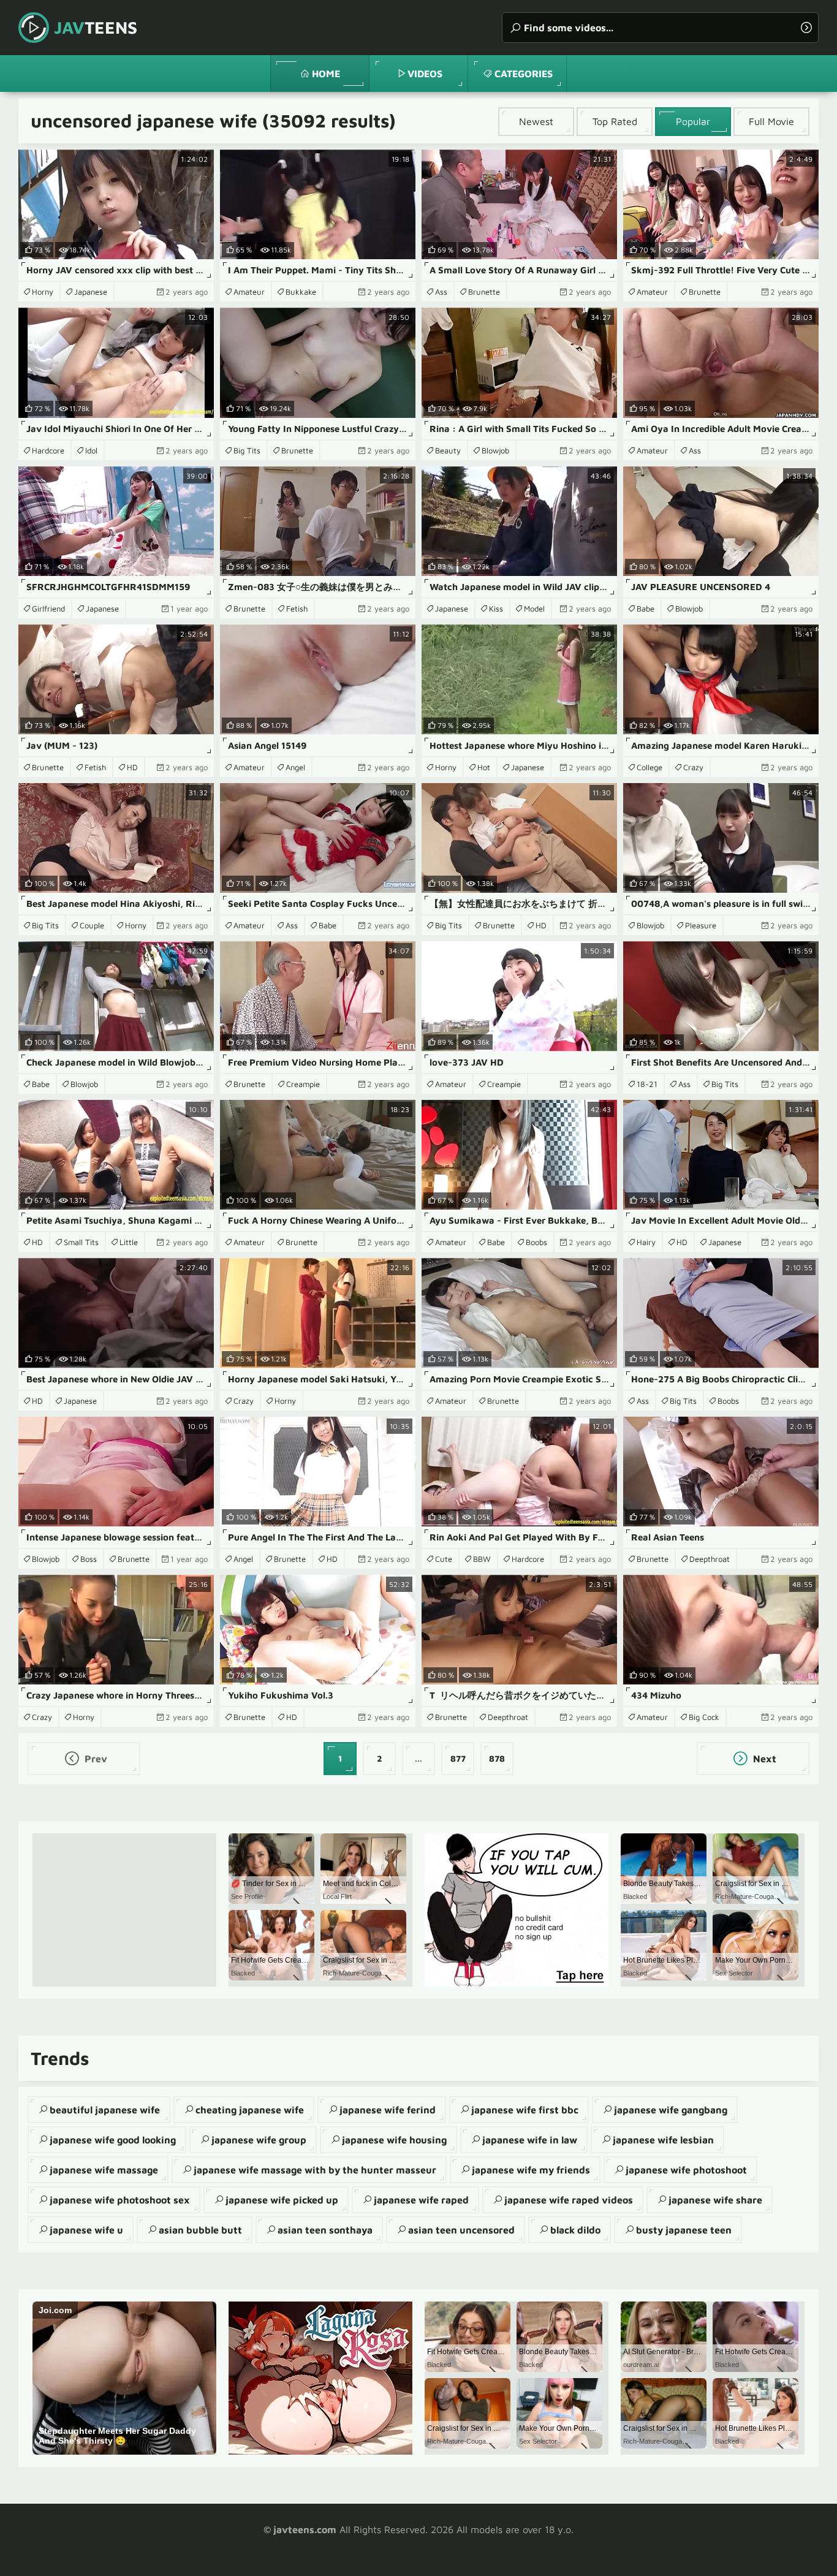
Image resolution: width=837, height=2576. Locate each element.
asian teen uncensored (461, 2230)
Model (534, 608)
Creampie (303, 1084)
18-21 (647, 1084)
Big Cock (704, 1717)
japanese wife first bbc (525, 2110)
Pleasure (701, 925)
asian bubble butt (200, 2230)
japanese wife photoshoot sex (120, 2200)
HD (132, 767)
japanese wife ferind (388, 2110)
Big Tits (247, 450)
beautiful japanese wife (105, 2110)
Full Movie (771, 121)
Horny (43, 292)
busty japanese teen (684, 2230)
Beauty (448, 450)
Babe (646, 608)
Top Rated (615, 121)
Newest (536, 121)
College (650, 767)
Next (763, 1759)
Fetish (297, 608)
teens (96, 27)
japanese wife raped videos (569, 2200)
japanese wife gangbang (671, 2110)
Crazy (693, 767)
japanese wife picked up (282, 2200)
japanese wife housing (394, 2140)
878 (497, 1758)
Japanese (91, 292)
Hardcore (48, 450)
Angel (295, 767)
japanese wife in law (530, 2140)
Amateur (249, 292)
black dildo (575, 2230)
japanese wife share (715, 2200)
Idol (91, 450)
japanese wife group (259, 2140)
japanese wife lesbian (663, 2140)
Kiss (496, 608)
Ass (441, 292)
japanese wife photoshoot (686, 2170)
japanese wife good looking (113, 2140)
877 (458, 1758)
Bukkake (301, 292)
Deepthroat (710, 1559)
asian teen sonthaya (325, 2230)
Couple (92, 925)
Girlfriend (48, 608)
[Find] (806, 28)
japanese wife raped (421, 2200)
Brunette (484, 292)
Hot (484, 767)
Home (326, 74)
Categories (524, 74)
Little (129, 1242)
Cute (444, 1559)
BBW (482, 1559)
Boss (89, 1559)
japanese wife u (86, 2230)
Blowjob (495, 450)
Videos (425, 74)
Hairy (646, 1242)
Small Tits (81, 1242)
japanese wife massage (104, 2170)
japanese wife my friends (531, 2170)
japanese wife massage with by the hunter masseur (315, 2170)
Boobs (536, 1242)
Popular (693, 121)
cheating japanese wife (250, 2110)
